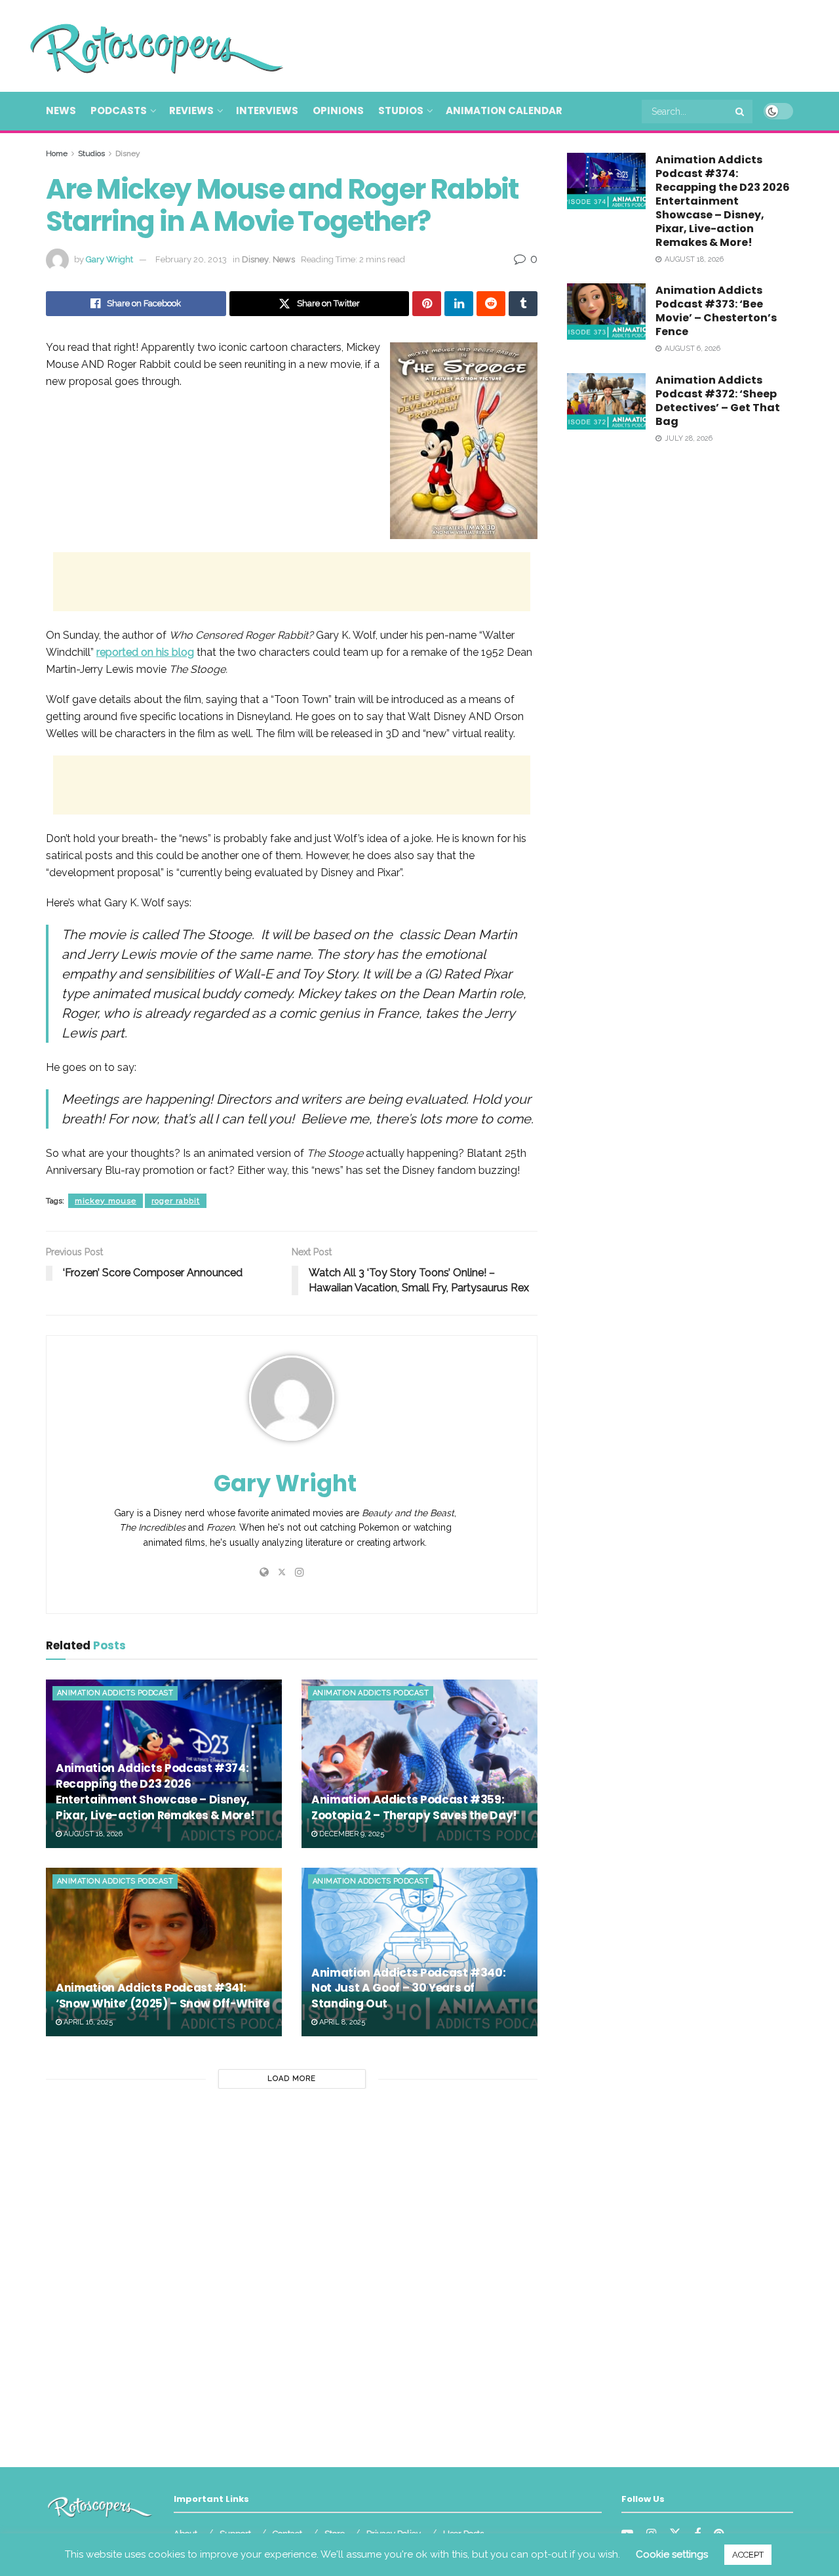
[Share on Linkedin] (459, 304)
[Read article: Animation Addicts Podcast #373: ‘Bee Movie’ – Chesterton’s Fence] (606, 312)
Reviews (191, 111)
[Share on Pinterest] (427, 304)
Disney (128, 153)
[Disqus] (292, 2272)
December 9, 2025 (351, 1834)
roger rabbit (176, 1201)
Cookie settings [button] (672, 2554)
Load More (292, 2079)
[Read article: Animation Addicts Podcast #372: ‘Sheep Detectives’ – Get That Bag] (606, 401)
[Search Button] (741, 111)
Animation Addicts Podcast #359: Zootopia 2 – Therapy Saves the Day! (414, 1807)
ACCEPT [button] (748, 2555)
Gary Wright (109, 259)
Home (57, 153)
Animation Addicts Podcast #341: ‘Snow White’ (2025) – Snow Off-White (163, 1996)
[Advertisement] (555, 44)
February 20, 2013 (191, 259)
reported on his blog (145, 652)
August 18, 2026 (92, 1834)
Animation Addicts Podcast (115, 1693)
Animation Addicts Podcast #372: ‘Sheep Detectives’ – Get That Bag (718, 401)
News (61, 111)
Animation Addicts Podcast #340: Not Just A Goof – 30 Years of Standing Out (408, 1988)
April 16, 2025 (87, 2022)
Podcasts (119, 111)
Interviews (267, 111)
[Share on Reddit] (491, 304)
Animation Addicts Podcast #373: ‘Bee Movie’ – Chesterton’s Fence (716, 311)
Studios (401, 111)
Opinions (338, 111)
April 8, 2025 (341, 2022)
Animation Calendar (504, 111)
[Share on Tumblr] (523, 304)
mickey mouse (106, 1201)
